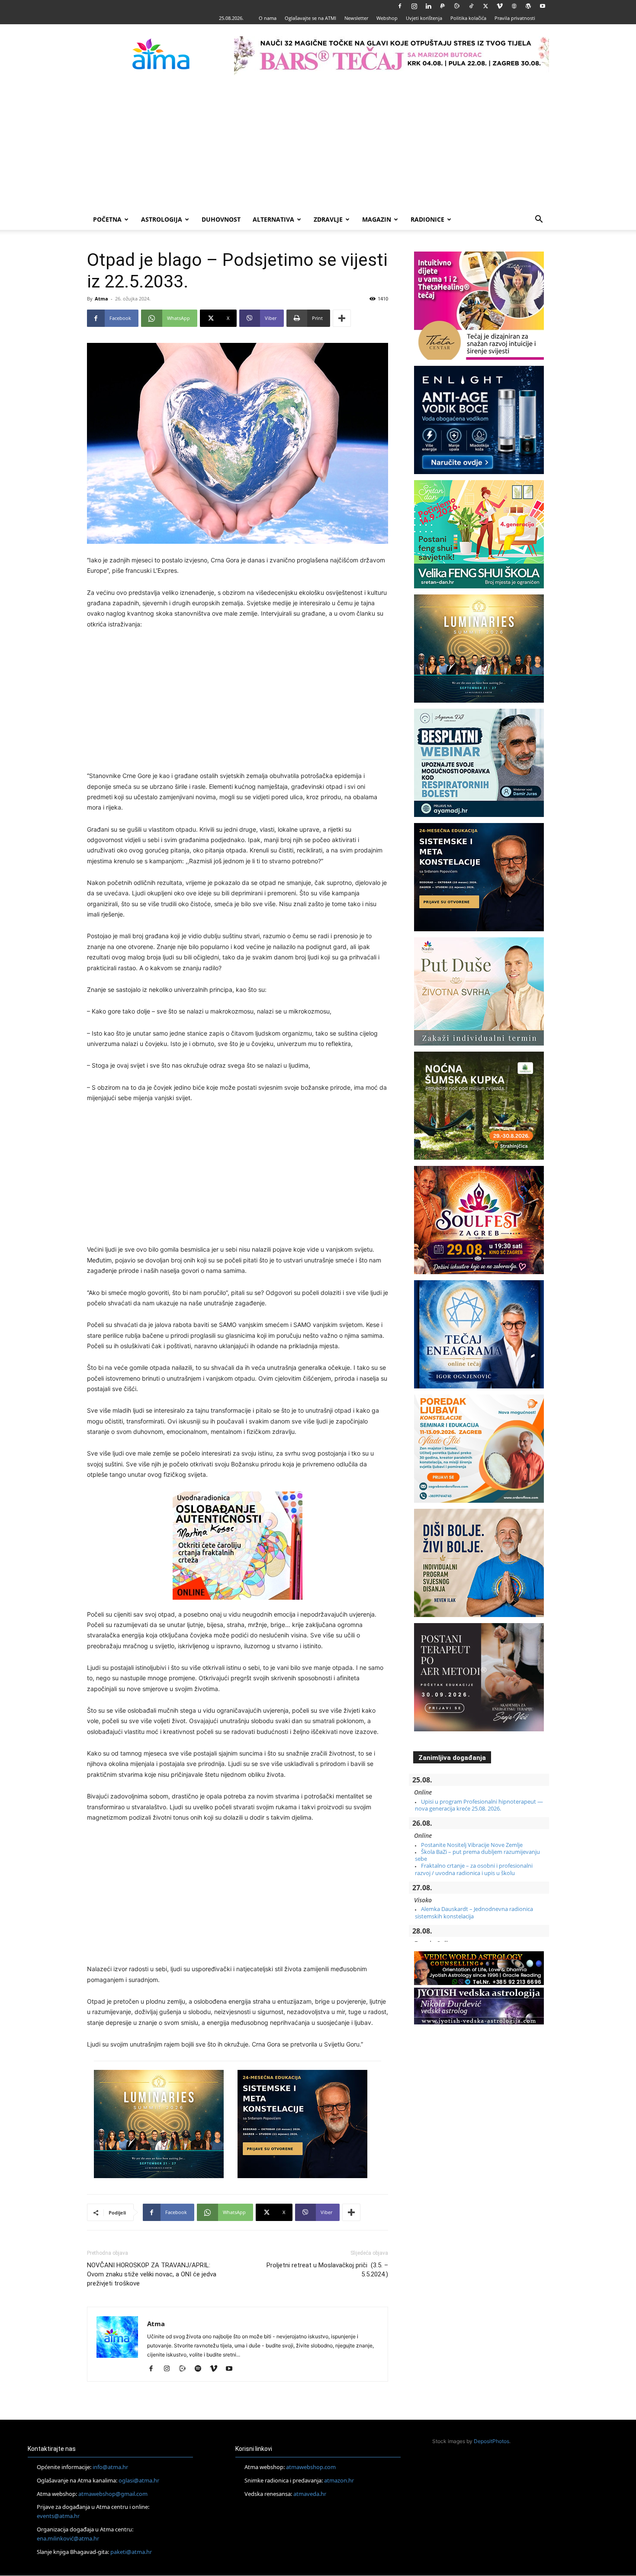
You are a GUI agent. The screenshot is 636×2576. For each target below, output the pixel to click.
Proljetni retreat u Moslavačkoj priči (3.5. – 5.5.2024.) (327, 2270)
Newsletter (356, 18)
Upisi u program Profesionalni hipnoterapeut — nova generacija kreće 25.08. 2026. (479, 1805)
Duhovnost (221, 219)
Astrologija (162, 219)
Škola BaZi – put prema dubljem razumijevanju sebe (477, 1855)
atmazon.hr (339, 2480)
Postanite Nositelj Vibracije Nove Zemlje (472, 1845)
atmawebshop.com (311, 2467)
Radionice (427, 219)
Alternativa (273, 219)
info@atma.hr (110, 2467)
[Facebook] (400, 6)
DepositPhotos (491, 2441)
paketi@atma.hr (131, 2552)
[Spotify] (201, 2369)
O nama (268, 18)
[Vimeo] (500, 6)
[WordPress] (528, 6)
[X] (485, 6)
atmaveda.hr (310, 2494)
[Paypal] (443, 6)
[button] (539, 220)
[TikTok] (471, 6)
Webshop (387, 18)
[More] (342, 318)
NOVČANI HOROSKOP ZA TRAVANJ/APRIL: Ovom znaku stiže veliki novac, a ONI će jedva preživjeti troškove (152, 2274)
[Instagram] (414, 6)
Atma (101, 299)
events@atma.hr (58, 2516)
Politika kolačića (468, 18)
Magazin (377, 219)
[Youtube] (543, 6)
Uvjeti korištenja (424, 18)
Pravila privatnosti (515, 18)
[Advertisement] (318, 144)
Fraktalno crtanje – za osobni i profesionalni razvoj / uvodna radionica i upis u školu (474, 1869)
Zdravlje (328, 219)
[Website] (514, 6)
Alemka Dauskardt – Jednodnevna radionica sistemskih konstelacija (474, 1912)
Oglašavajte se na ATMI (310, 18)
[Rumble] (457, 6)
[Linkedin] (428, 6)
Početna (107, 219)
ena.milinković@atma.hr (68, 2538)
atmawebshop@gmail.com (113, 2494)
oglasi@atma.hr (139, 2480)
